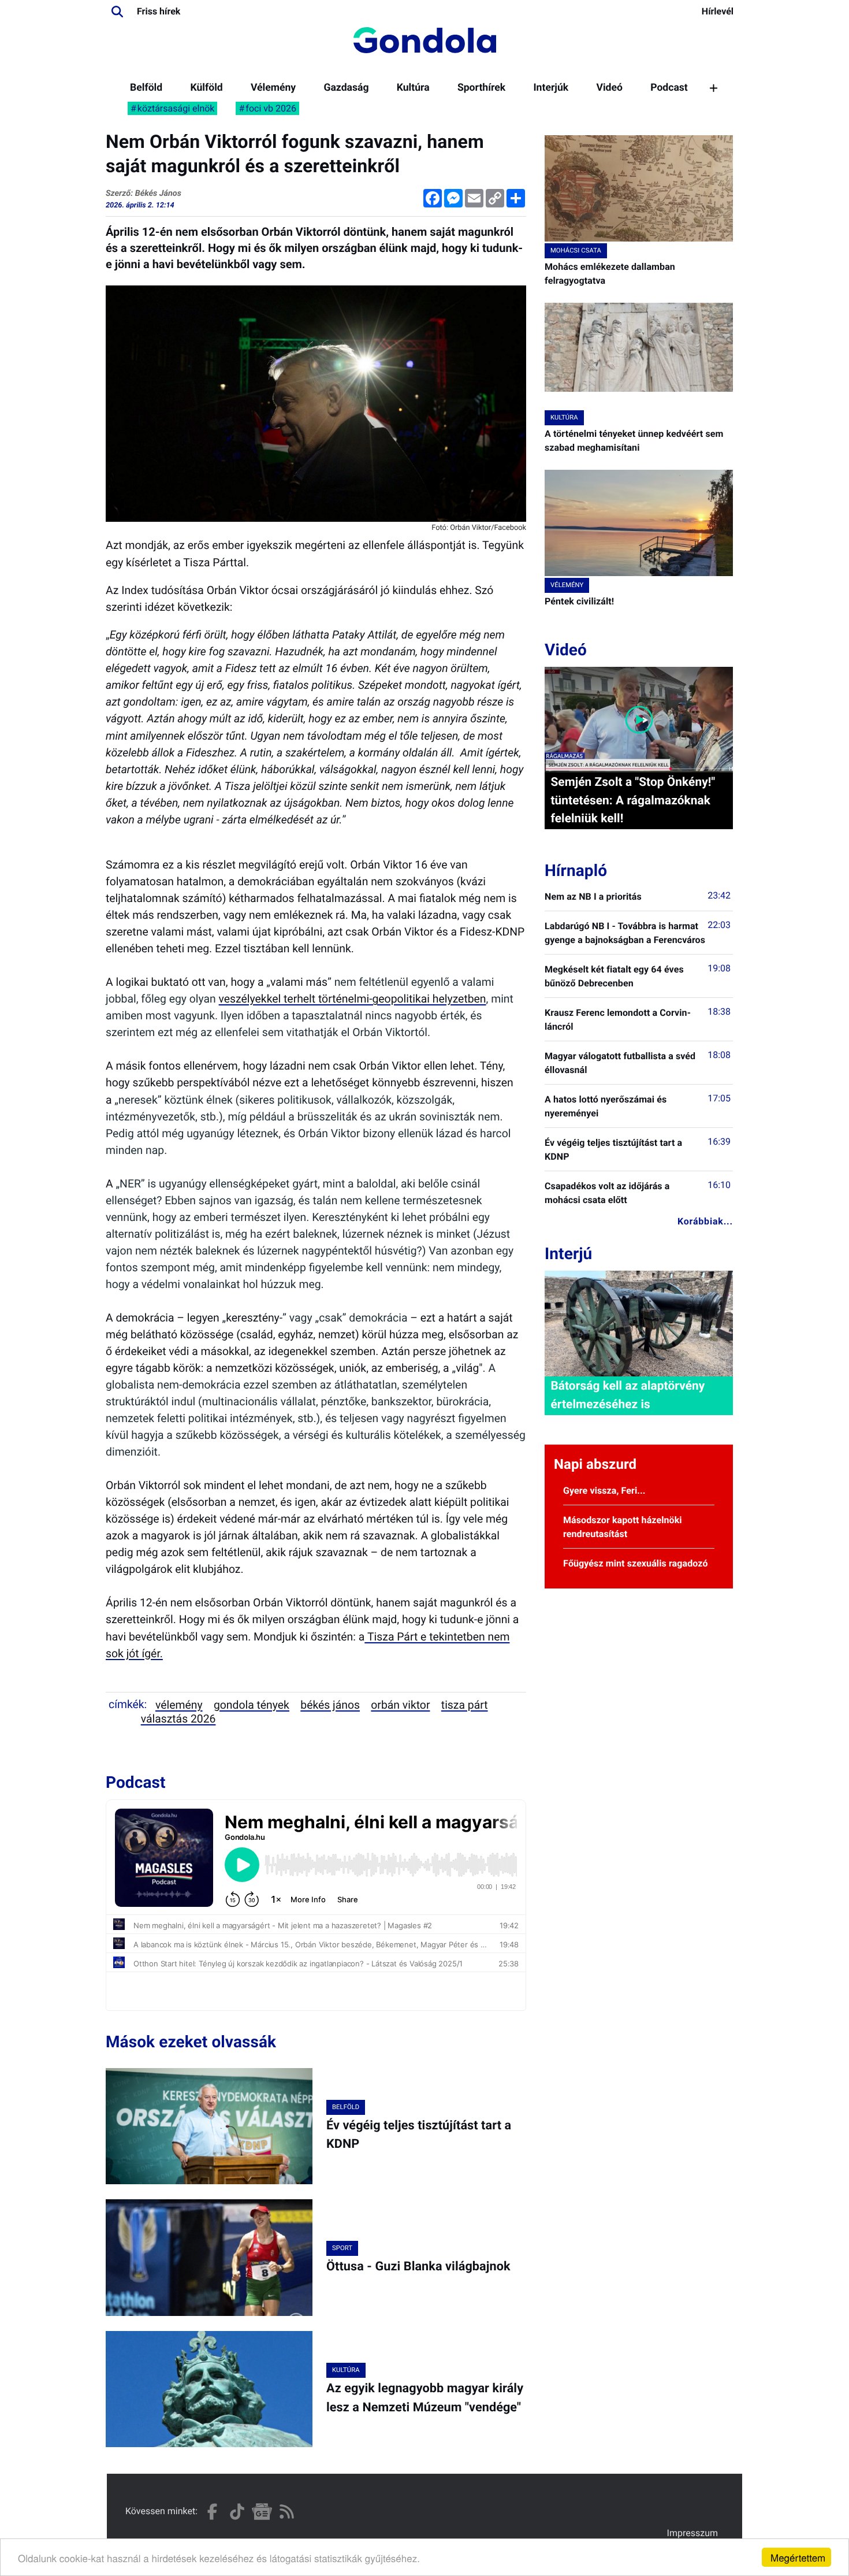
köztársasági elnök (176, 108)
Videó (609, 88)
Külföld (206, 88)
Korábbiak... (705, 1221)
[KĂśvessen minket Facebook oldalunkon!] (212, 2512)
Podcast (669, 88)
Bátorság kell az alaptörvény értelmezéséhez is (628, 1395)
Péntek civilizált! (579, 601)
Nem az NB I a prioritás (593, 897)
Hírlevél (718, 11)
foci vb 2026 (271, 108)
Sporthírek (481, 88)
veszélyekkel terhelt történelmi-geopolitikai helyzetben (353, 999)
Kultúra (413, 88)
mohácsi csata (576, 250)
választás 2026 (178, 1719)
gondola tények (252, 1705)
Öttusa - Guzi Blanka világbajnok (418, 2267)
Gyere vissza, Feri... (604, 1491)
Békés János (330, 1705)
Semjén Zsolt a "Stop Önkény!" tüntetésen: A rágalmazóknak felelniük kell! (633, 800)
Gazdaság (346, 88)
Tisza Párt (465, 1705)
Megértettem (798, 2557)
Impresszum (692, 2533)
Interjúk (551, 88)
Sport (342, 2248)
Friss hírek (159, 11)
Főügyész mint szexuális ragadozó (636, 1563)
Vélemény (273, 88)
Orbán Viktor (400, 1705)
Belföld (146, 88)
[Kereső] (117, 12)
